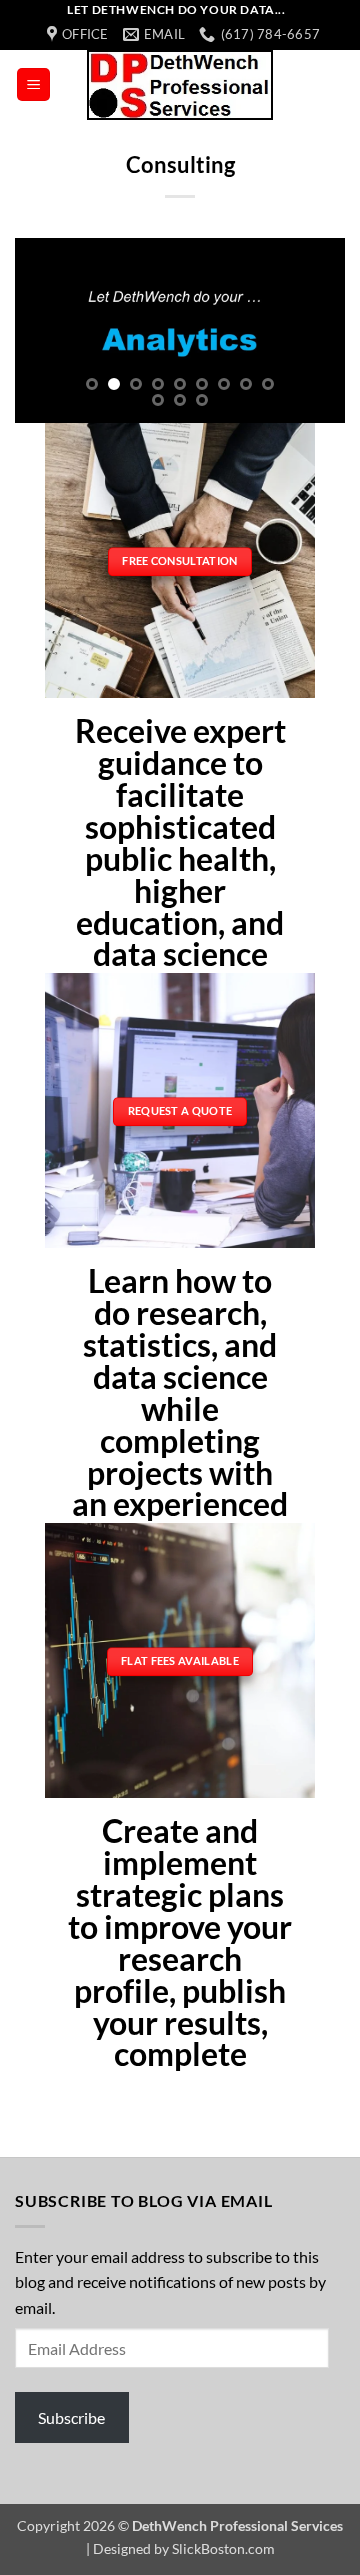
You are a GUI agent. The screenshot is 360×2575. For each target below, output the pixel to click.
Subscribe (71, 2417)
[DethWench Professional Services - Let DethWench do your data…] (180, 85)
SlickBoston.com (223, 2548)
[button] (33, 84)
